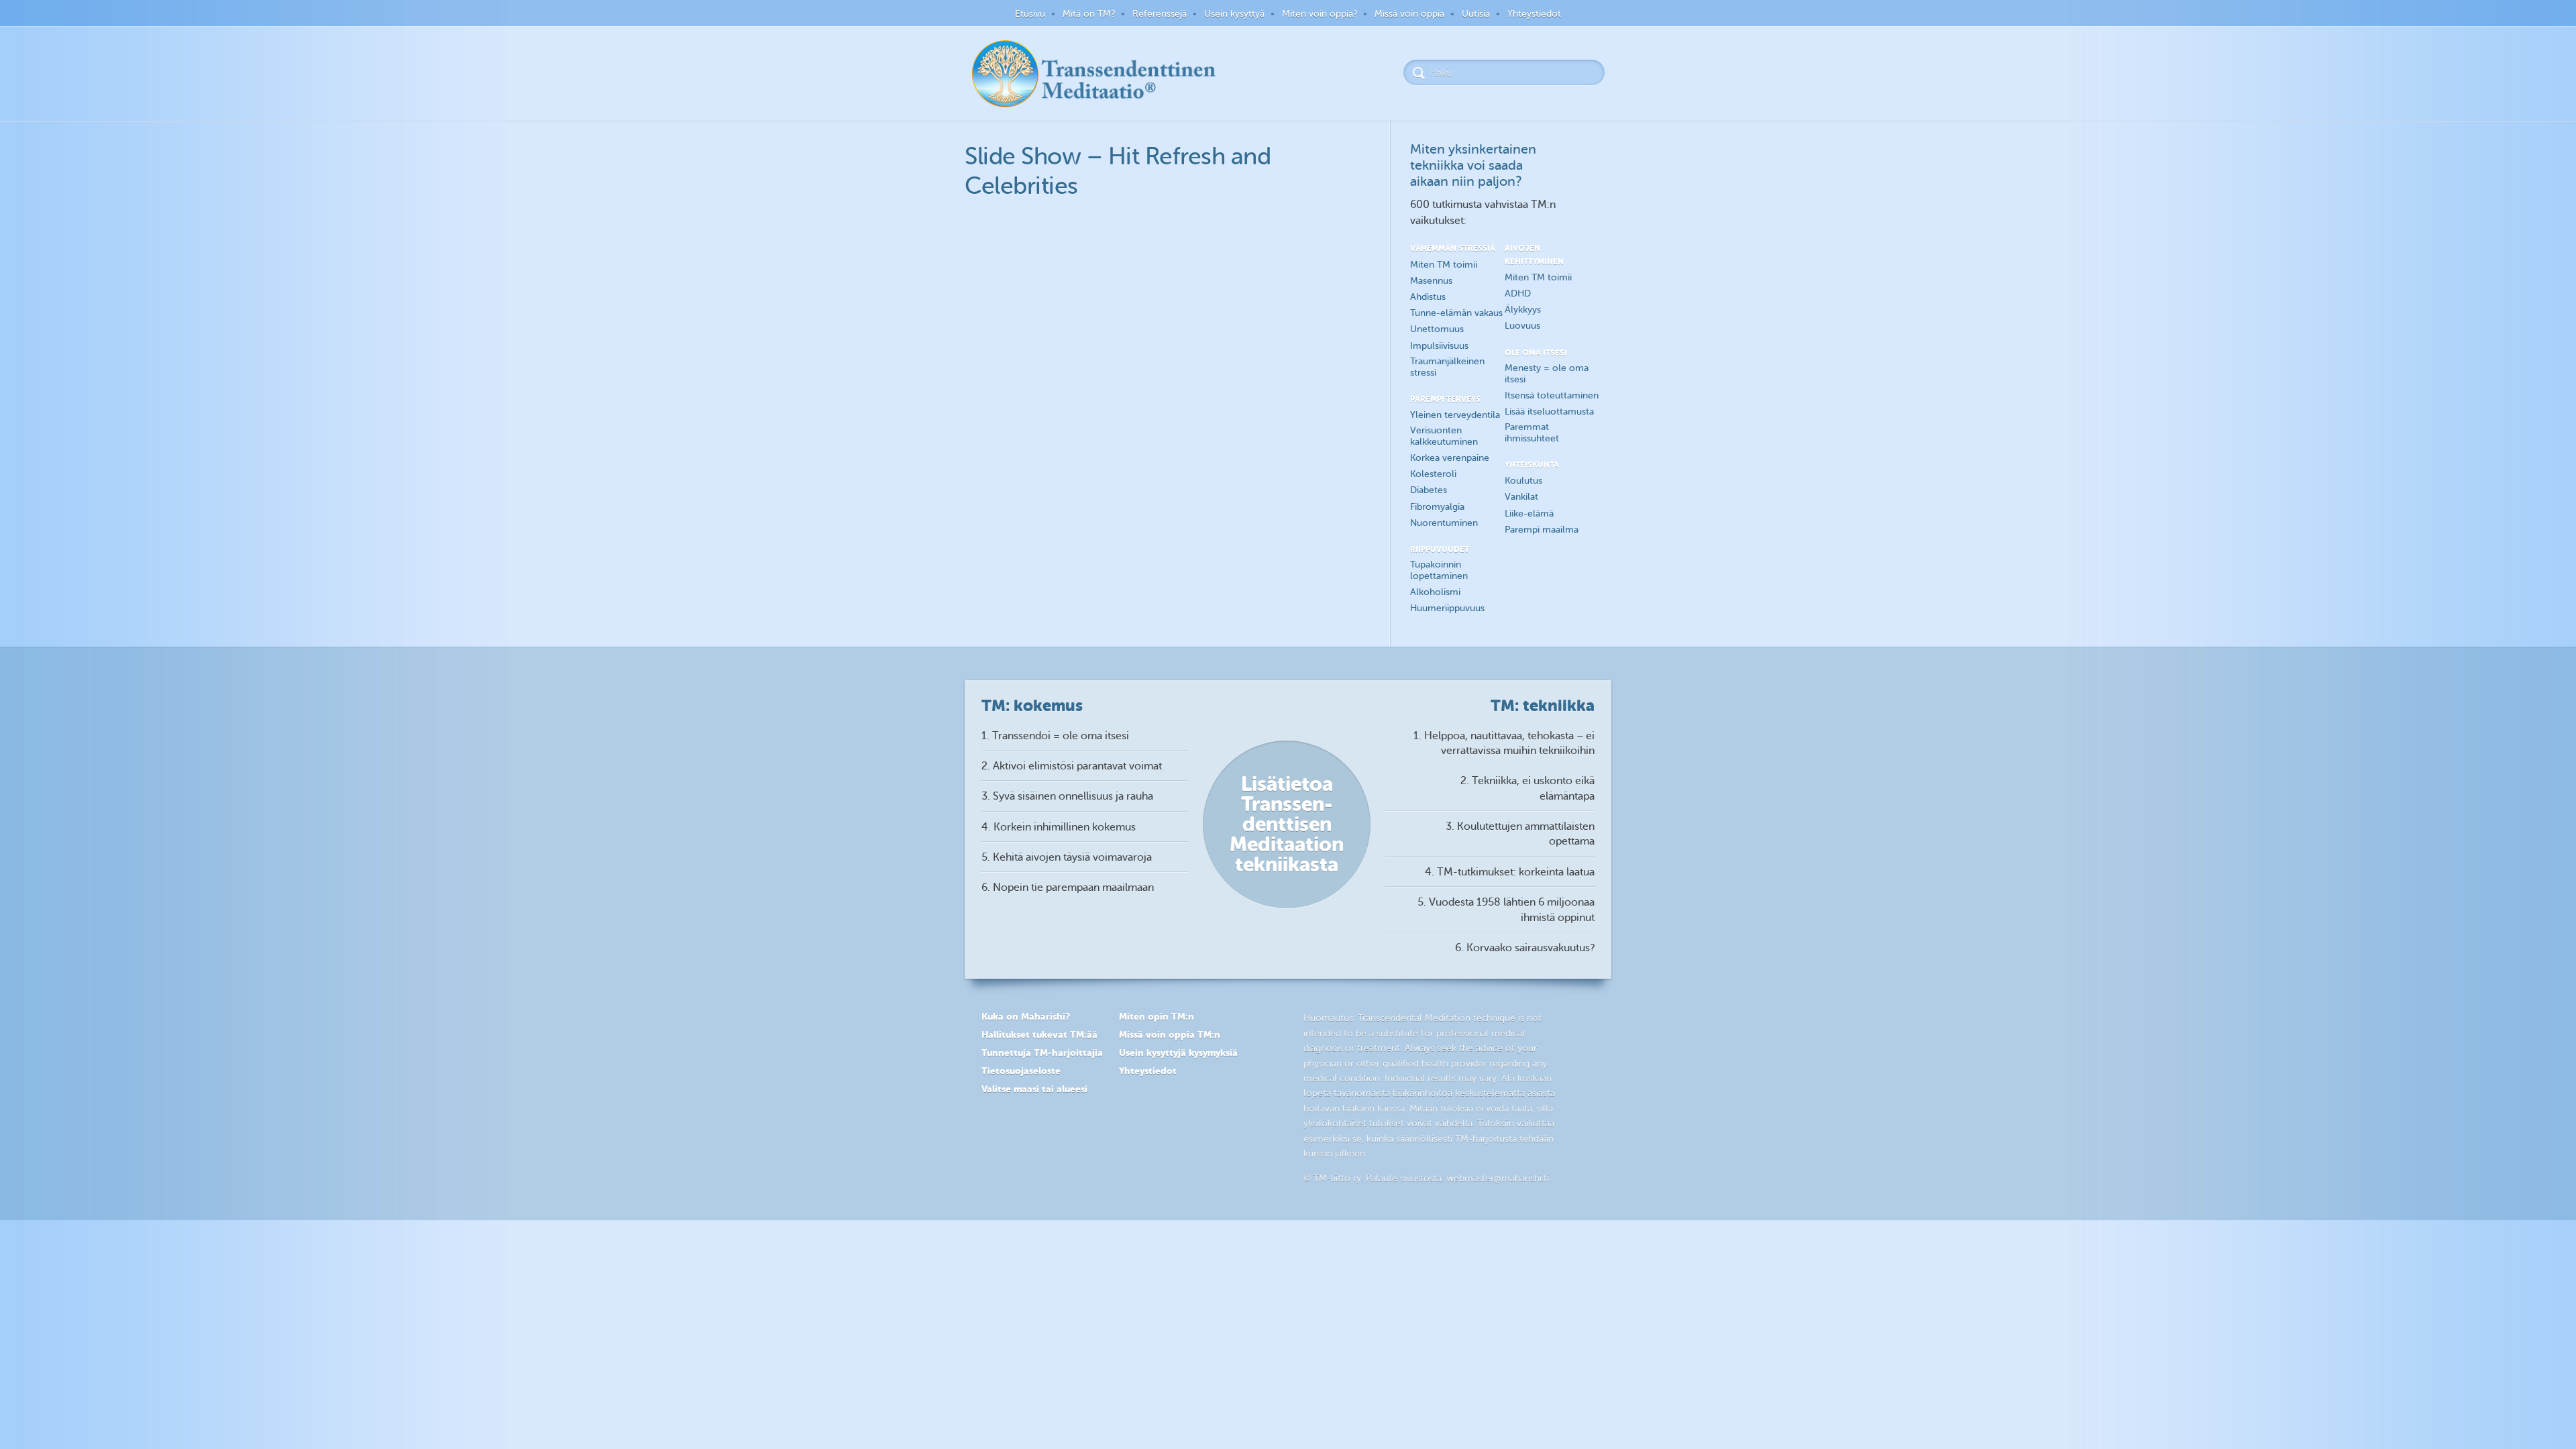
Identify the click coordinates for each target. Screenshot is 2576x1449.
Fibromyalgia (1437, 507)
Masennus (1431, 281)
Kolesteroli (1433, 474)
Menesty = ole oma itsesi (1547, 374)
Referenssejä (1160, 14)
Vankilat (1521, 497)
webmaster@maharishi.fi (1498, 1178)
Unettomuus (1437, 329)
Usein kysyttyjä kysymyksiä (1178, 1053)
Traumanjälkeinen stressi (1447, 367)
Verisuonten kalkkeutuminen (1444, 436)
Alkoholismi (1435, 592)
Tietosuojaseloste (1021, 1071)
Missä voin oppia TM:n (1170, 1034)
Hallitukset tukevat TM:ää (1039, 1034)
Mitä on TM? (1089, 14)
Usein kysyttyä (1234, 14)
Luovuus (1522, 326)
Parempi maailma (1542, 530)
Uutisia (1476, 14)
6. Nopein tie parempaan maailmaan (1068, 888)
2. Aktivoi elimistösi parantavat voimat (1072, 766)
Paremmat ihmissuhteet (1532, 433)
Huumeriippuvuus (1447, 608)
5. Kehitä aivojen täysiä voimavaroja (1067, 857)
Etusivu (1030, 14)
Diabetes (1429, 490)
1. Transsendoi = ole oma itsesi (1055, 736)
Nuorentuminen (1444, 523)
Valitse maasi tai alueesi (1034, 1089)
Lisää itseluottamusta (1549, 412)
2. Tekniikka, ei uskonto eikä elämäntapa (1527, 788)
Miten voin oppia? (1320, 14)
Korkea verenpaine (1450, 458)
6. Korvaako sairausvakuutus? (1525, 948)
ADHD (1518, 293)
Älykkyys (1523, 310)
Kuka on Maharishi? (1026, 1016)
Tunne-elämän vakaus (1456, 313)
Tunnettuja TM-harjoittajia (1042, 1053)
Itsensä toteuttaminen (1552, 395)
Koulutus (1523, 481)
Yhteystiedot (1534, 14)
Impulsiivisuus (1439, 346)
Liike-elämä (1529, 514)
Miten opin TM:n (1157, 1016)
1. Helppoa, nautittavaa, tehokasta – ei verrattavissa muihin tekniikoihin (1504, 743)
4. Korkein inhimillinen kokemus (1059, 827)
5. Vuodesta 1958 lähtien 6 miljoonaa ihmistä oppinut (1506, 910)
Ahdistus (1428, 297)
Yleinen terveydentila (1455, 415)
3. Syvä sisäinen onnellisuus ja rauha (1067, 796)
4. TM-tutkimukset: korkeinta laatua (1510, 872)
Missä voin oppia (1409, 14)
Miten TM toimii (1444, 265)
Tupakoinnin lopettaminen (1439, 570)
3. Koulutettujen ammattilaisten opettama (1520, 834)
